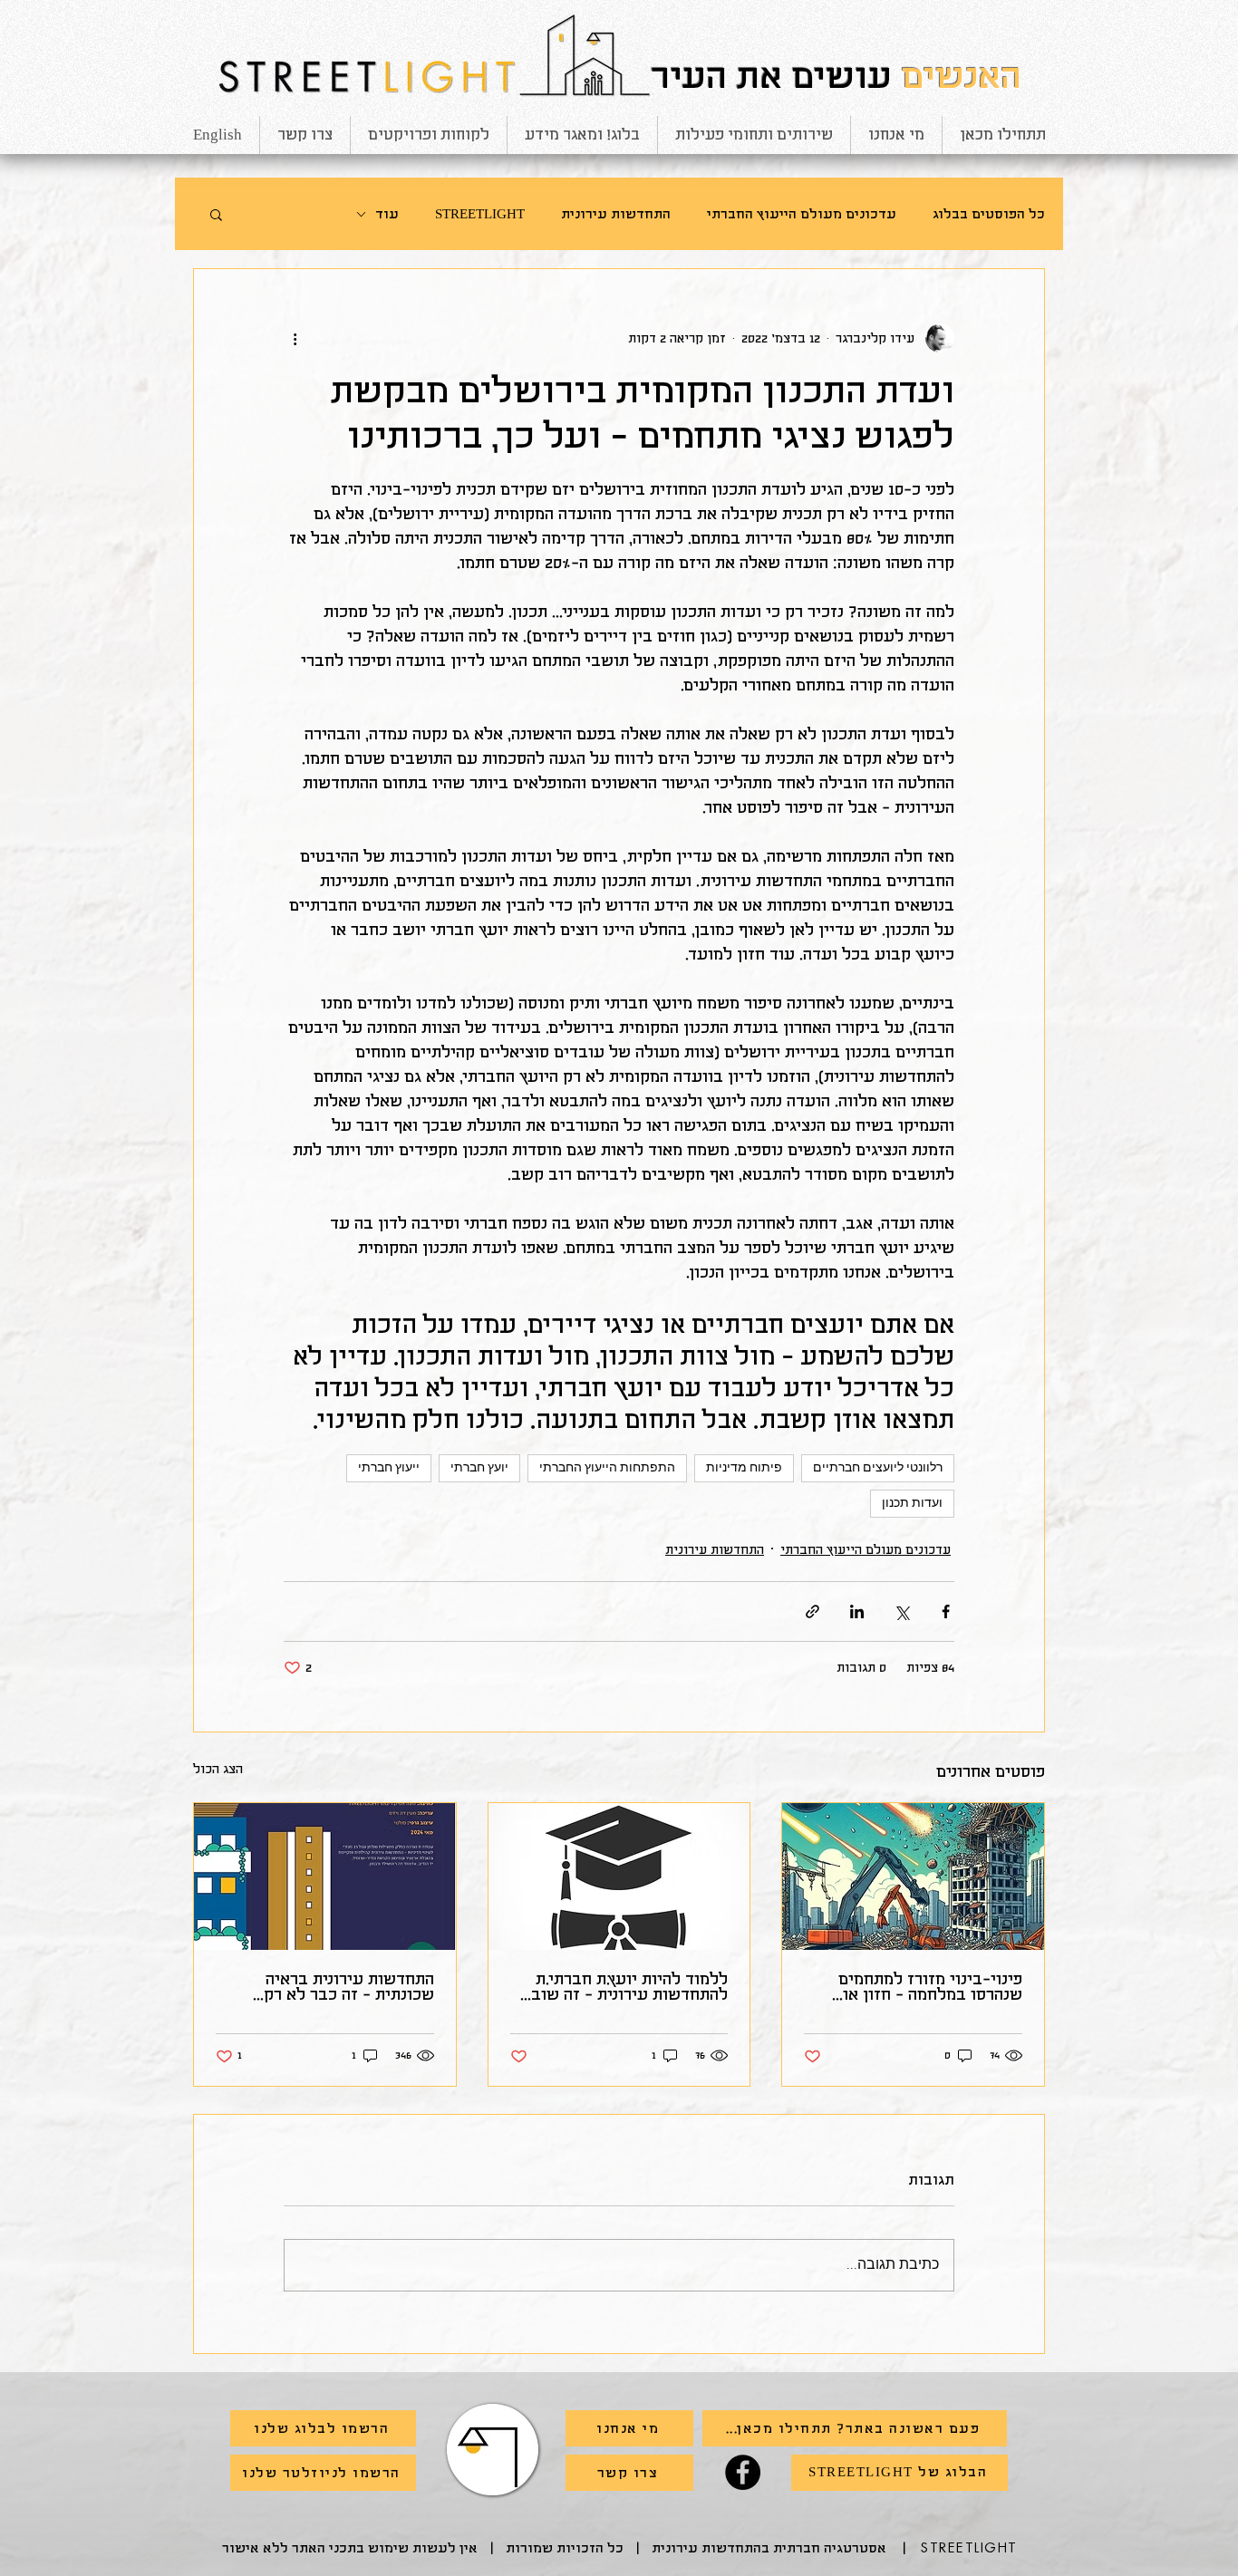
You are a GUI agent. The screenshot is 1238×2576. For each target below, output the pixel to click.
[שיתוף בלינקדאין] (857, 1611)
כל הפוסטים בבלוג (989, 214)
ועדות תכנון (912, 1504)
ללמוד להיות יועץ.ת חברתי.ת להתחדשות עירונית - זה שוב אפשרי (629, 1987)
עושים (841, 77)
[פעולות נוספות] (295, 338)
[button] (216, 214)
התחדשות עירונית (616, 214)
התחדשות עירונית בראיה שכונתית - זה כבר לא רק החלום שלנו (349, 1987)
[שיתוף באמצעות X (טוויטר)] (901, 1611)
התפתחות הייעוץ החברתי (607, 1468)
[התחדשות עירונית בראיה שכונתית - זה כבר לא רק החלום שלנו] (325, 1877)
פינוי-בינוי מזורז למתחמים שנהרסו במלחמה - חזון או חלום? (930, 1987)
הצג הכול (218, 1769)
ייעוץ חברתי (389, 1468)
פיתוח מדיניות (744, 1468)
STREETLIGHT (480, 214)
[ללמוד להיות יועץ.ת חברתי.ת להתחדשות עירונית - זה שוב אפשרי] (619, 1877)
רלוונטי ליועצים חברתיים (878, 1468)
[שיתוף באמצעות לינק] (812, 1611)
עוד (387, 214)
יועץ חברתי (479, 1468)
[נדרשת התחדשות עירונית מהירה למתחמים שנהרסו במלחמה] (913, 1877)
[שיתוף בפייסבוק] (946, 1611)
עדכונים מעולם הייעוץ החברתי (802, 214)
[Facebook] (743, 2472)
